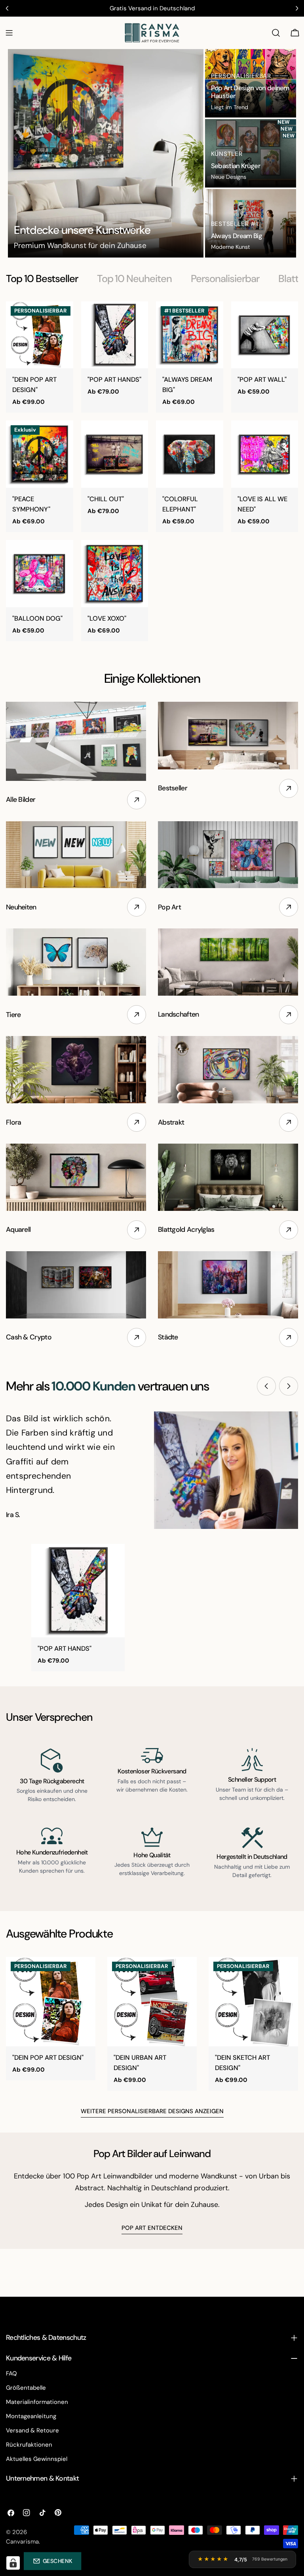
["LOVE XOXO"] (115, 574)
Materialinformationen (37, 2402)
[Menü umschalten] (9, 33)
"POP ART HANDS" (114, 380)
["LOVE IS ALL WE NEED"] (265, 454)
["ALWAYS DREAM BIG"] (190, 335)
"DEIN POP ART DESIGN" (48, 2058)
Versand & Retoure (32, 2430)
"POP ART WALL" (262, 380)
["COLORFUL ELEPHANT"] (190, 454)
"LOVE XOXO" (107, 618)
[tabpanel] (152, 471)
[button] (52, 2561)
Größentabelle (26, 2388)
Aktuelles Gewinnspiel (37, 2459)
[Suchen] (276, 33)
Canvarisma (22, 2542)
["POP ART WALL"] (265, 335)
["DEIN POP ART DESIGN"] (40, 335)
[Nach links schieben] (266, 1386)
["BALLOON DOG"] (40, 574)
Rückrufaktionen (29, 2445)
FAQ (11, 2373)
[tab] (42, 279)
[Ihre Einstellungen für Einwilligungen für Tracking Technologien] (13, 2563)
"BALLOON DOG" (37, 618)
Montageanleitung (31, 2416)
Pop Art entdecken (152, 2228)
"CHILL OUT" (106, 499)
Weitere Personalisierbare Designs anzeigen (152, 2111)
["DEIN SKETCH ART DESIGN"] (253, 2002)
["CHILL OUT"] (115, 454)
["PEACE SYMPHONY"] (40, 454)
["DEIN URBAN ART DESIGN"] (152, 2002)
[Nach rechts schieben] (289, 1386)
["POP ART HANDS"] (115, 335)
